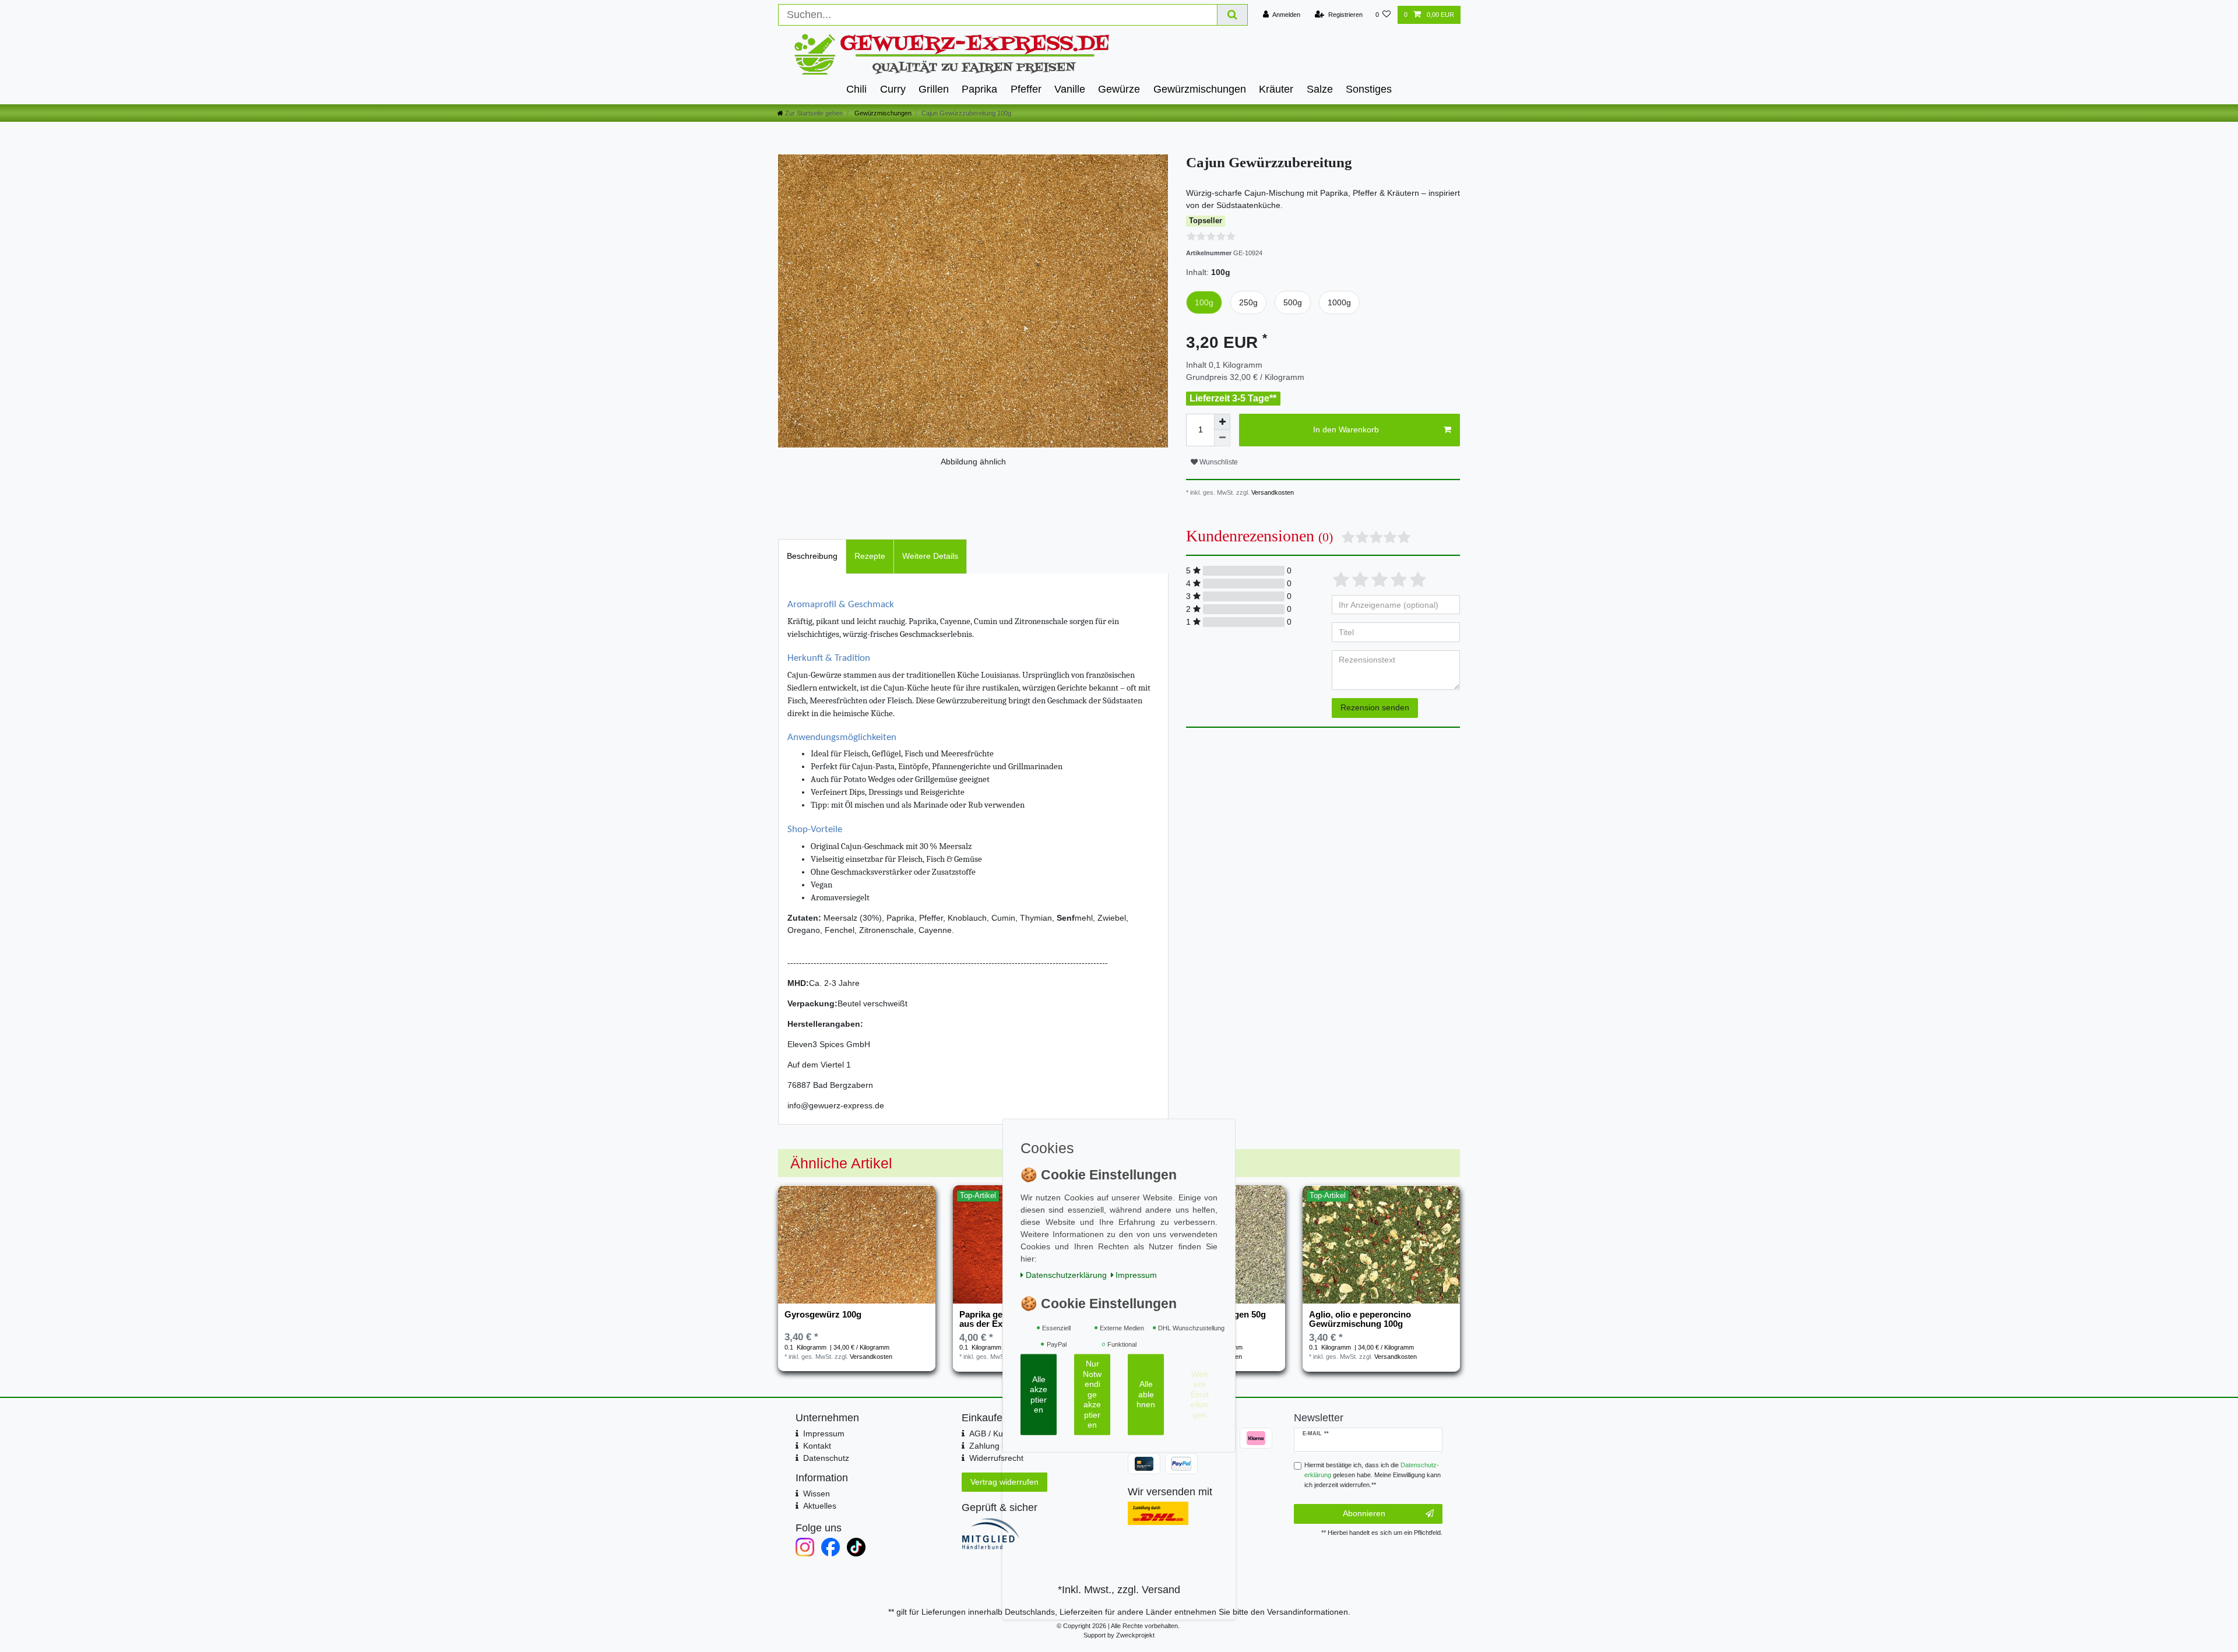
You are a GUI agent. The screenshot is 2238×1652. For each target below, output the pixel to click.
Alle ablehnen (1146, 1394)
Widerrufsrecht (996, 1458)
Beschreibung (812, 556)
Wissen (817, 1494)
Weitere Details (930, 556)
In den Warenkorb (1346, 429)
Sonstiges (1369, 89)
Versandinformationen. (1309, 1612)
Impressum (824, 1433)
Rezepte (870, 556)
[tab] (812, 556)
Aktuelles (820, 1506)
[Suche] (1233, 15)
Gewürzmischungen (1200, 89)
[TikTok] (856, 1547)
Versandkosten (1272, 492)
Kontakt (817, 1446)
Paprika (979, 89)
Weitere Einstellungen (1200, 1394)
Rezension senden (1375, 707)
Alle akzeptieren (1039, 1394)
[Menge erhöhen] (1222, 422)
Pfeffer (1026, 89)
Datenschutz (826, 1458)
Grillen (934, 89)
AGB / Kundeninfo (1002, 1433)
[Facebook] (831, 1547)
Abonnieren (1364, 1513)
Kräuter (1276, 89)
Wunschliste (1218, 462)
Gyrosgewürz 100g (823, 1315)
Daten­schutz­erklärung (1066, 1274)
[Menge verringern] (1222, 438)
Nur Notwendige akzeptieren (1092, 1394)
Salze (1320, 89)
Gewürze (1119, 89)
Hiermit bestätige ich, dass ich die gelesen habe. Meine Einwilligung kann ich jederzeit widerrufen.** (1373, 1475)
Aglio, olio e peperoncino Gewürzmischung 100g (1360, 1319)
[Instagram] (805, 1547)
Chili (856, 89)
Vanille (1070, 89)
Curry (893, 89)
